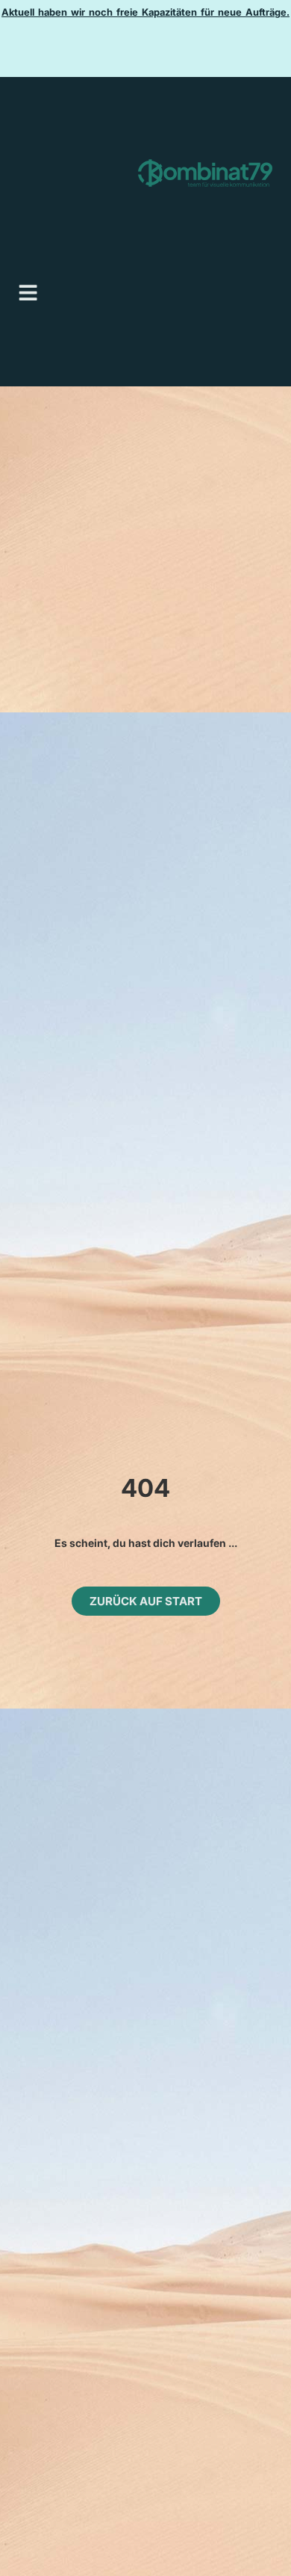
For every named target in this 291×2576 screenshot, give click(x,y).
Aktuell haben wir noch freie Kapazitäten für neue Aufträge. (145, 12)
